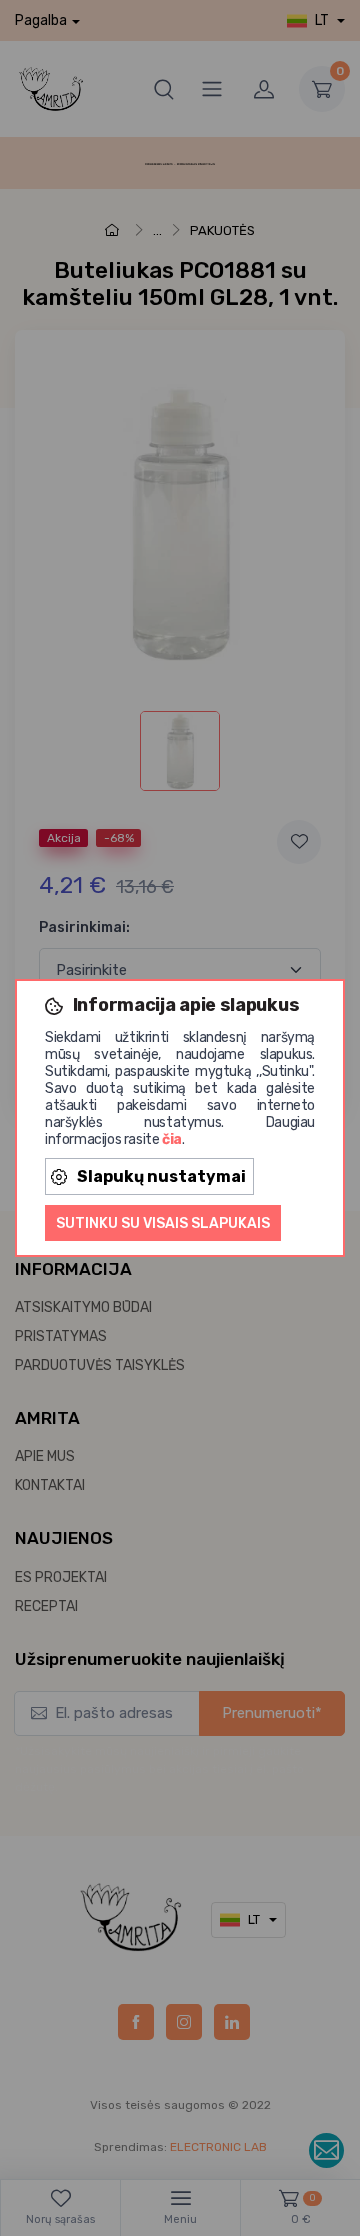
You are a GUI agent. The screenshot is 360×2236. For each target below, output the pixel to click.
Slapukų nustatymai (161, 1176)
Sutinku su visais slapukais (163, 1223)
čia (172, 1139)
